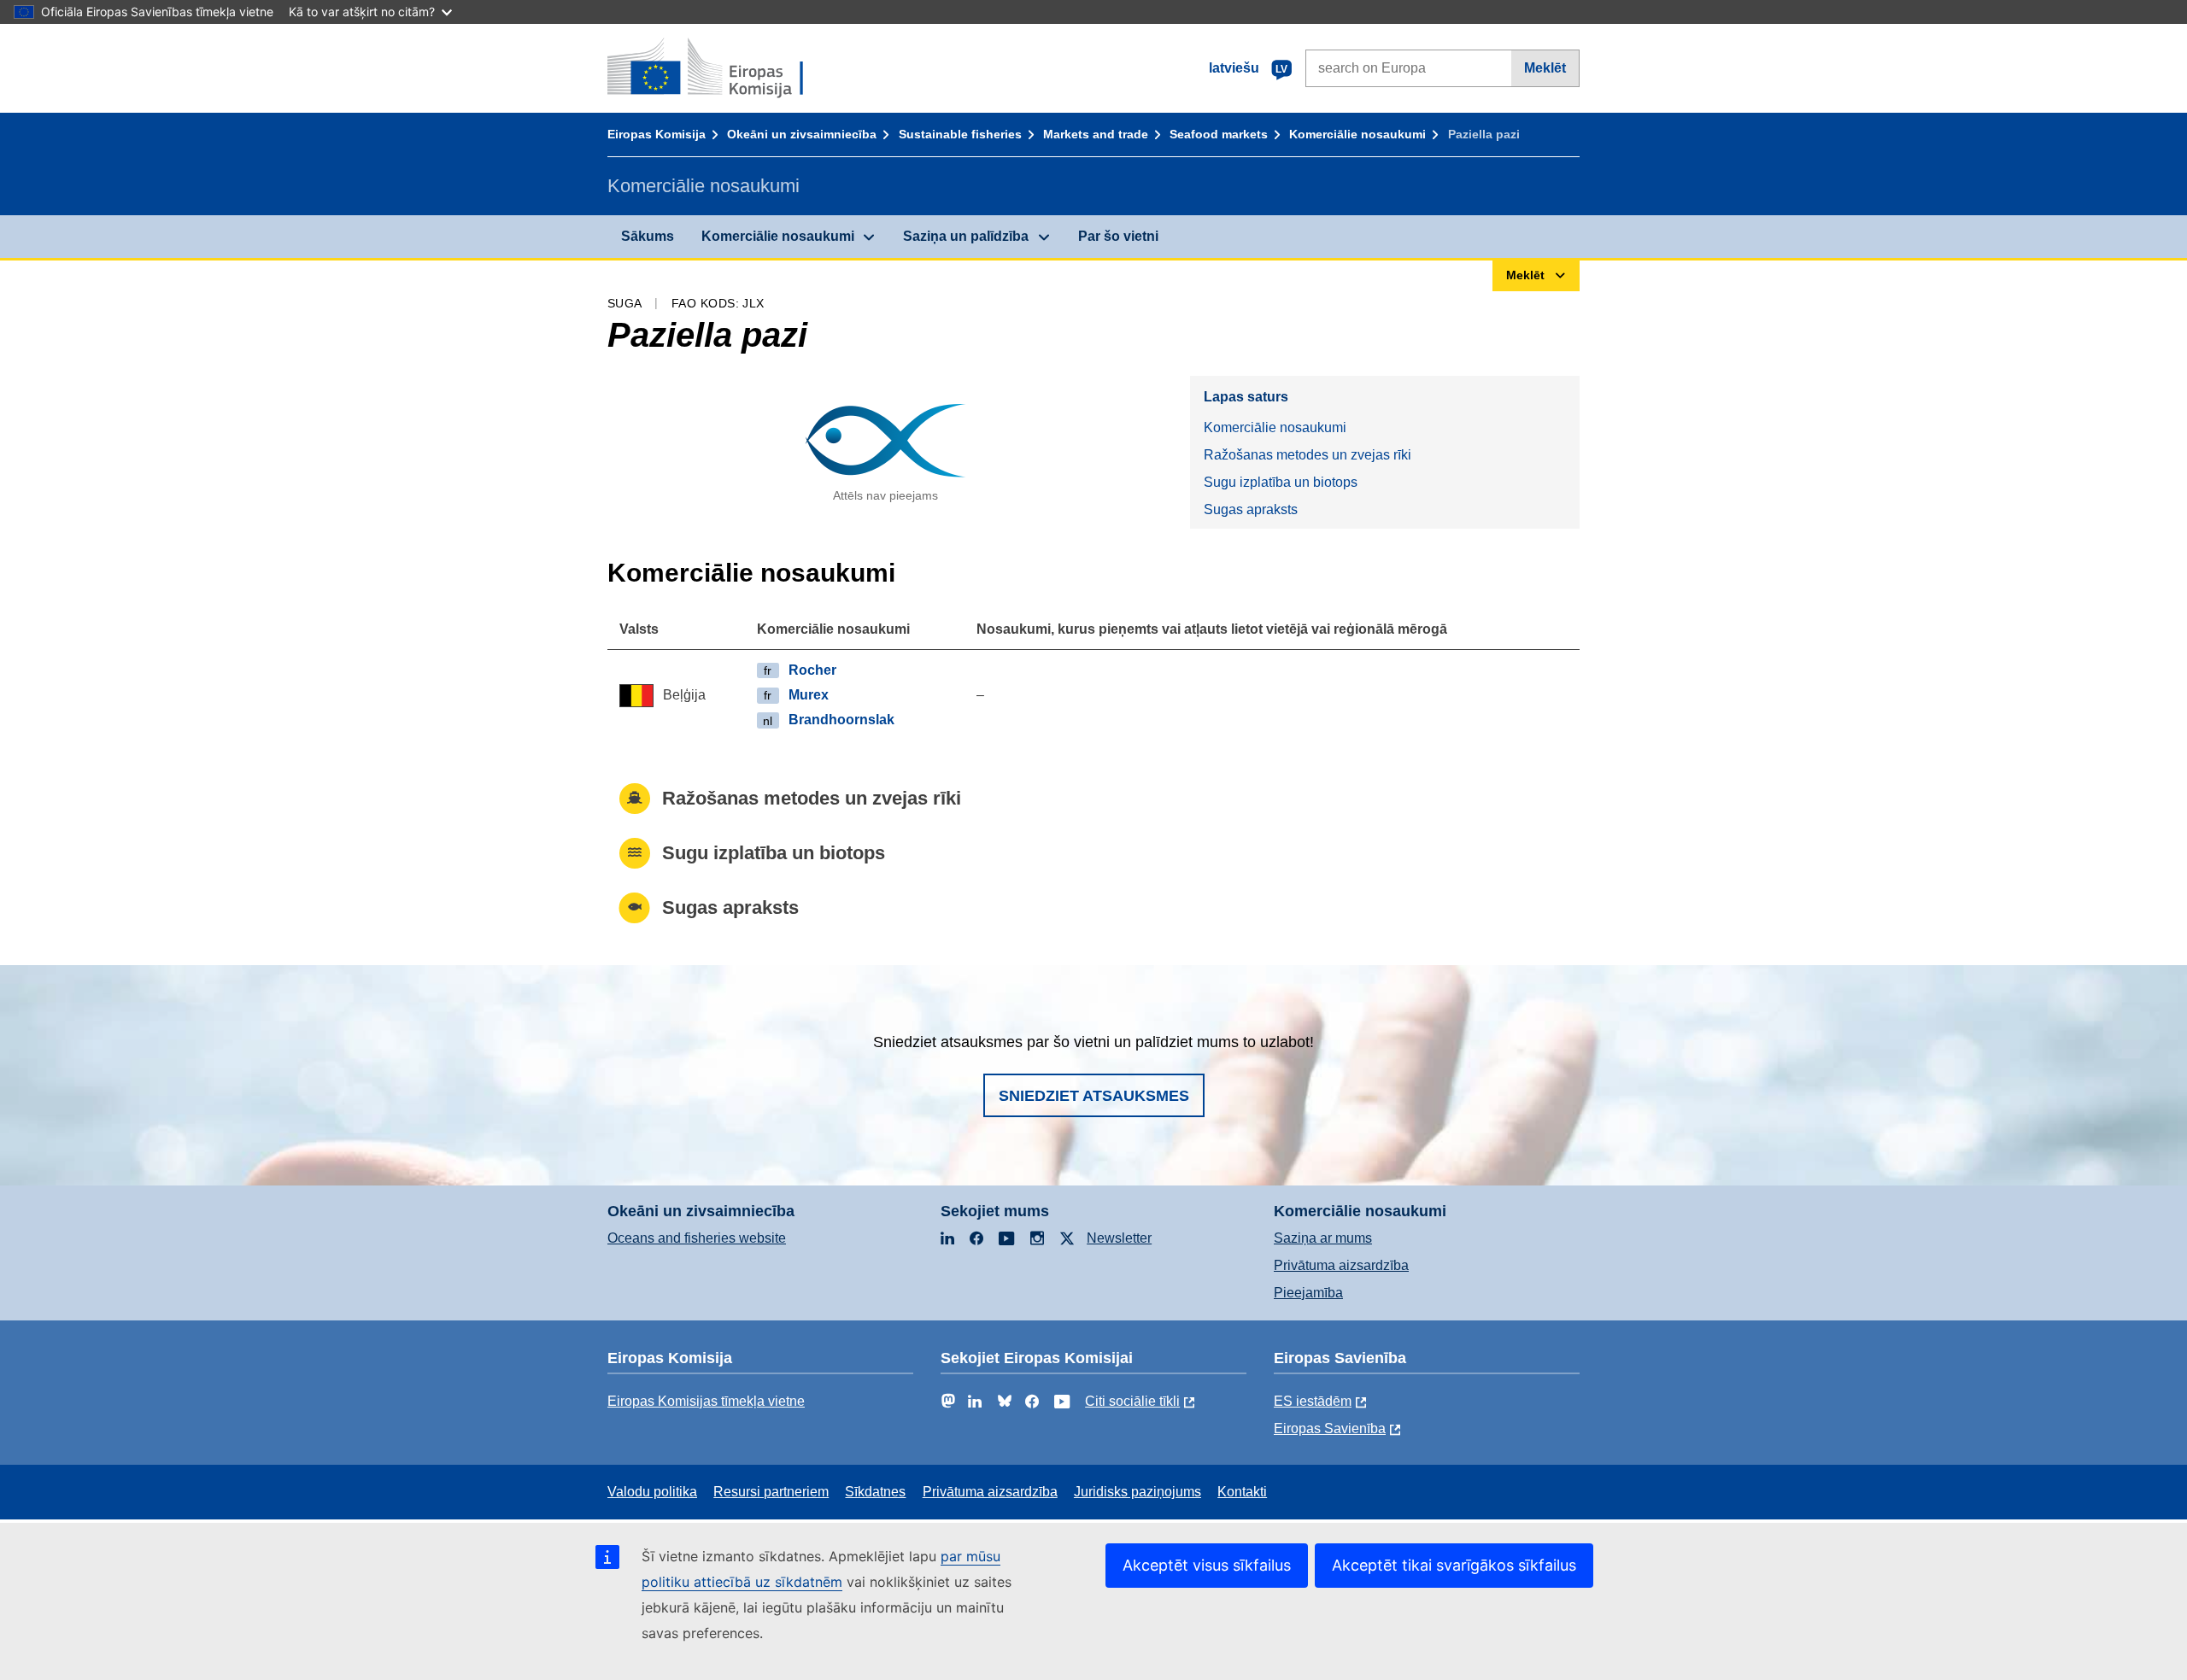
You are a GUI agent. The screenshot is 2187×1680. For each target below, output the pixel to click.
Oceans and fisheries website (697, 1238)
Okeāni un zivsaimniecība (802, 134)
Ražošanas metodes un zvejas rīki (1308, 455)
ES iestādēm (1313, 1401)
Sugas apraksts (1251, 509)
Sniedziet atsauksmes (1094, 1096)
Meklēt (1545, 68)
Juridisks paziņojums (1137, 1492)
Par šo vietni (1118, 236)
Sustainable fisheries (960, 134)
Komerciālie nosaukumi (1357, 134)
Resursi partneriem (771, 1492)
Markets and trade (1096, 134)
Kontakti (1242, 1492)
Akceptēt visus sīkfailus (1207, 1565)
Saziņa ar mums (1323, 1238)
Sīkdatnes (875, 1492)
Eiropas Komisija (657, 134)
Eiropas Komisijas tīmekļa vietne (706, 1401)
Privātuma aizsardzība (1341, 1265)
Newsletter (1119, 1238)
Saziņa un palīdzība (966, 236)
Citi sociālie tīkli (1132, 1401)
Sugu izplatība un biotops (1281, 482)
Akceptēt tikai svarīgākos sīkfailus (1454, 1565)
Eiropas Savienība (1330, 1428)
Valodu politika (652, 1492)
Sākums (648, 236)
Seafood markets (1219, 134)
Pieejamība (1308, 1293)
